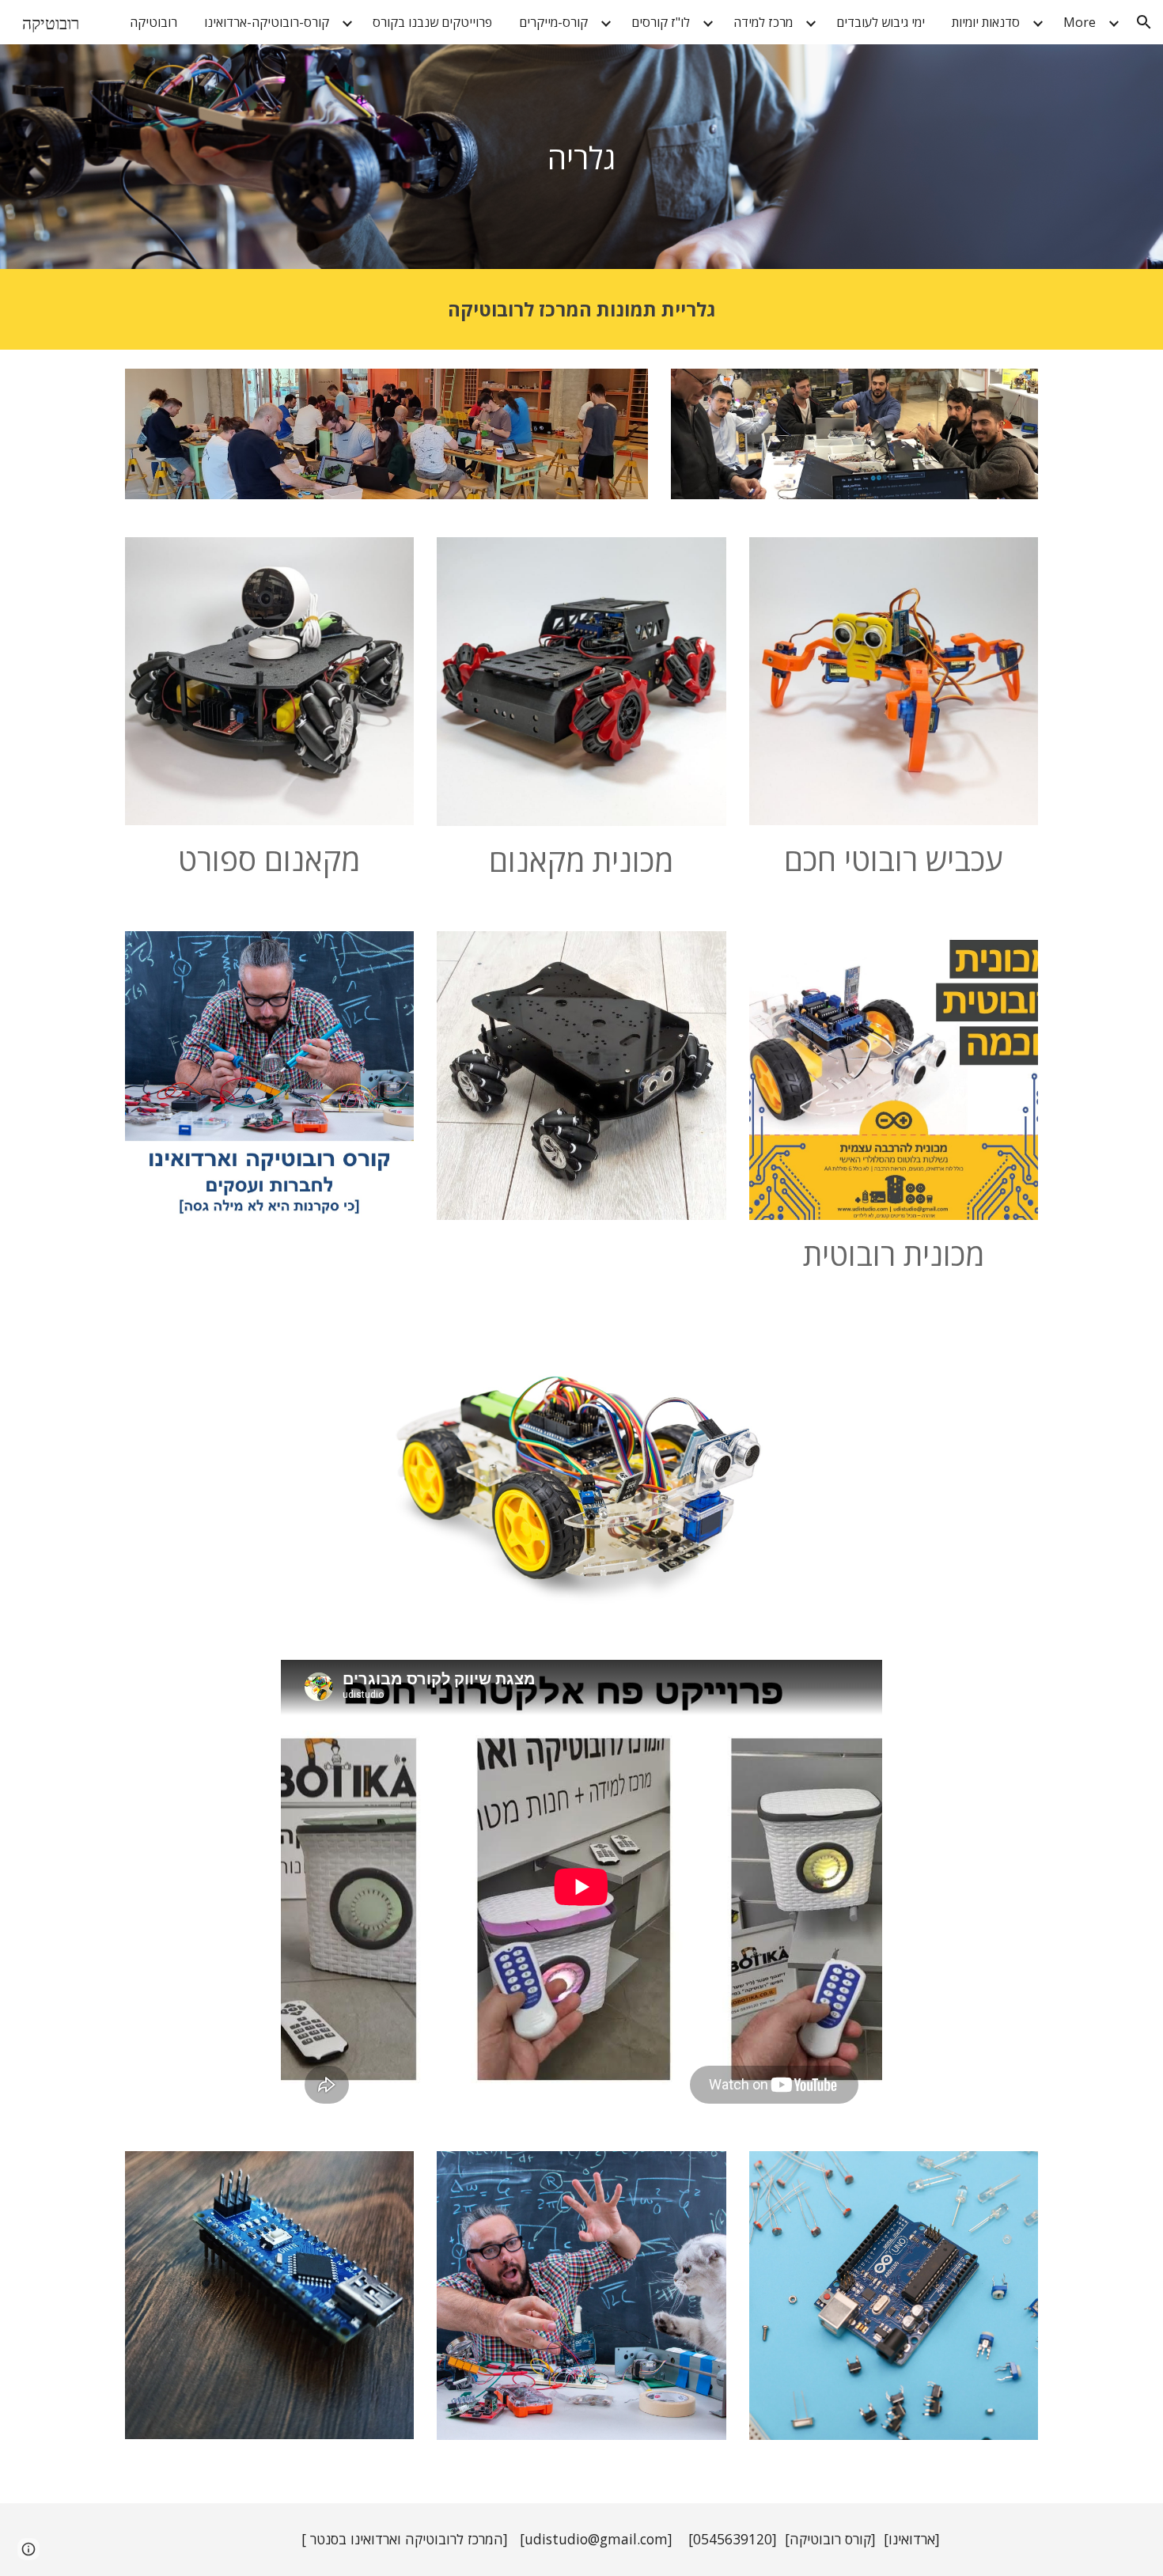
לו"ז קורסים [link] (661, 22)
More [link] (1080, 22)
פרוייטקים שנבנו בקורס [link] (432, 22)
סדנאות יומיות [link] (986, 22)
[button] (1144, 22)
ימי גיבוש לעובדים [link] (881, 22)
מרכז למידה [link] (763, 22)
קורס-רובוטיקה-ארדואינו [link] (267, 22)
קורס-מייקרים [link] (553, 22)
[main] (581, 157)
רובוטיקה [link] (153, 22)
